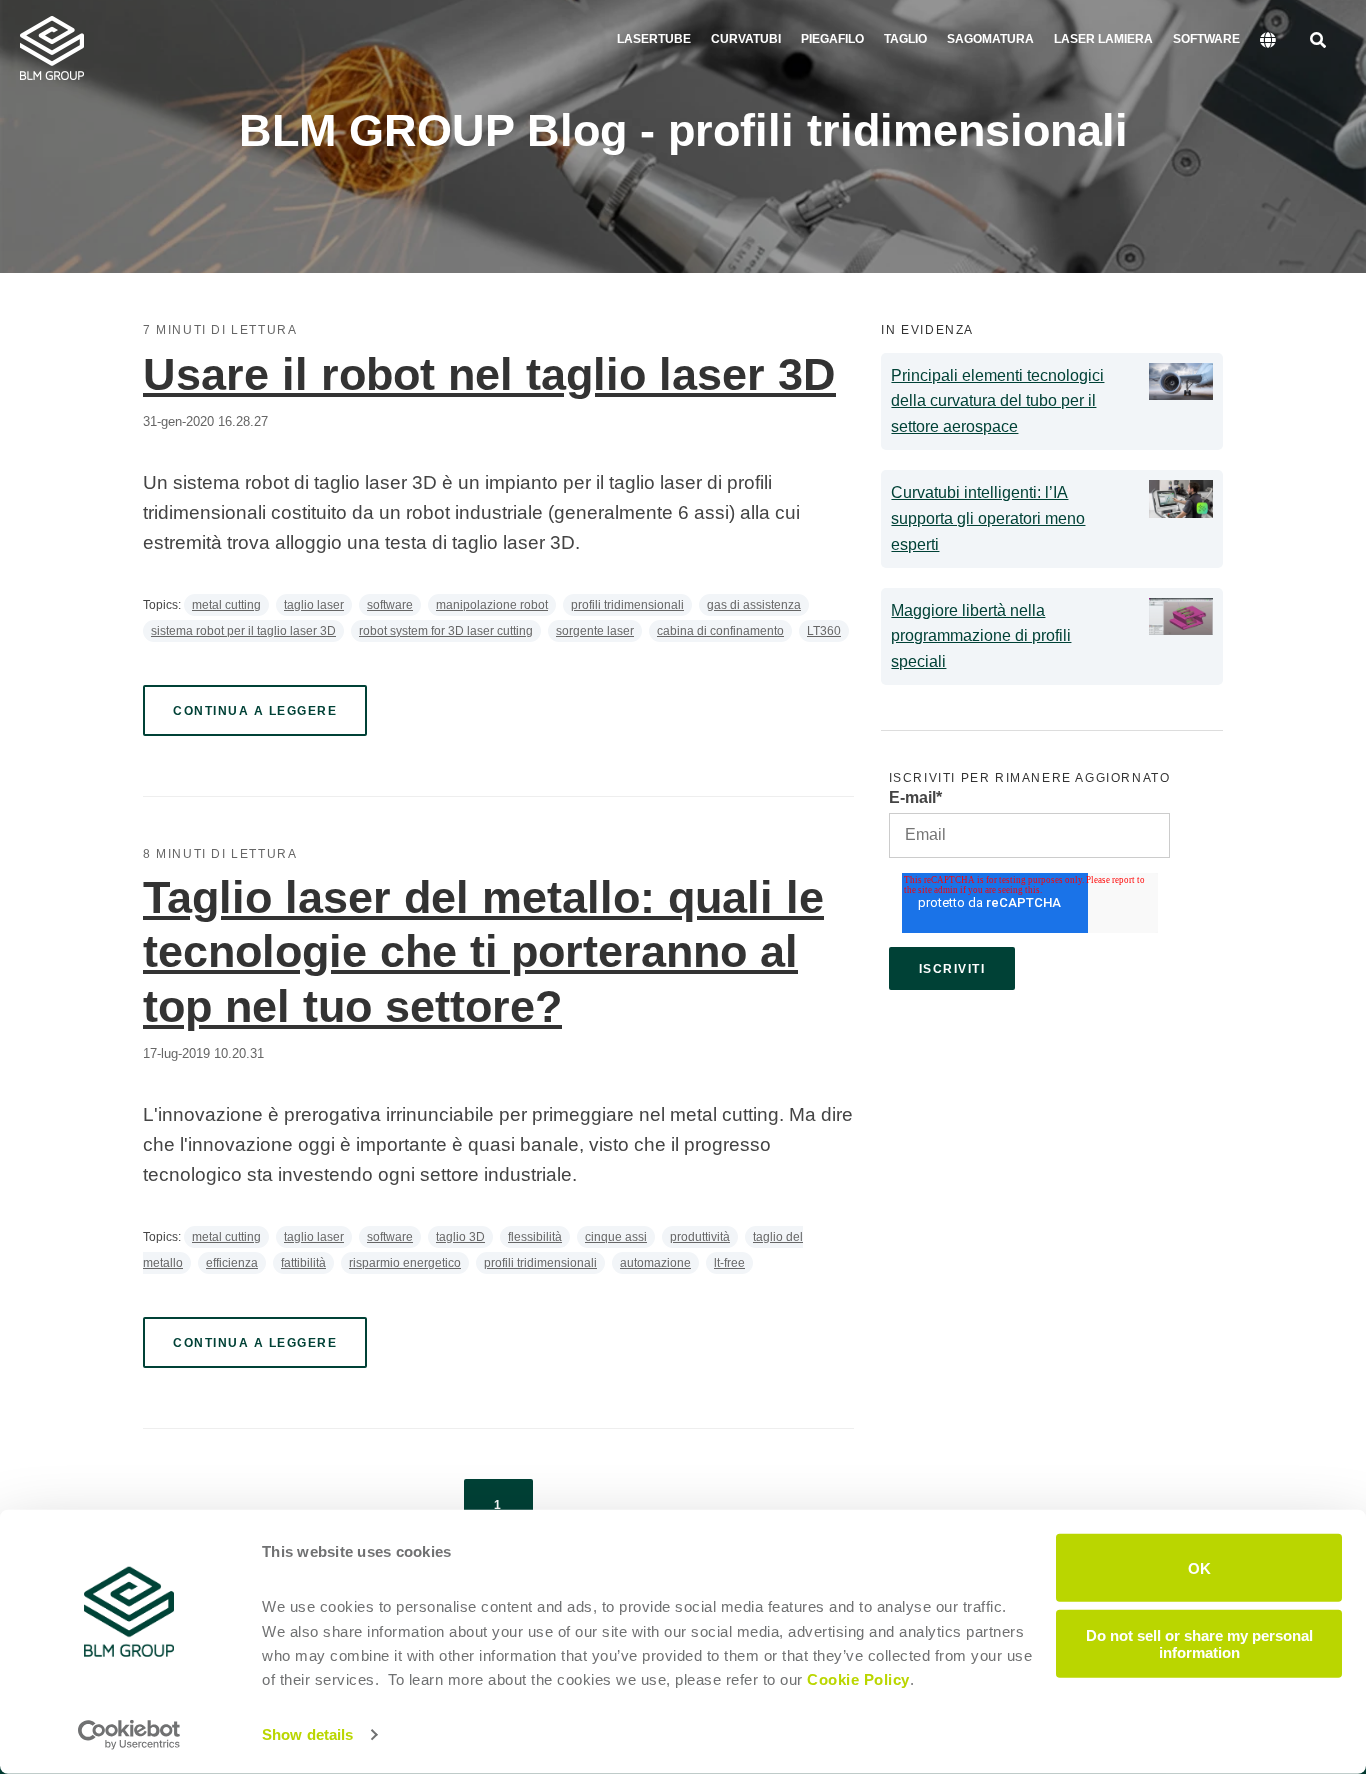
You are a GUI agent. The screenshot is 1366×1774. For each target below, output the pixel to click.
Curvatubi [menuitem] (746, 39)
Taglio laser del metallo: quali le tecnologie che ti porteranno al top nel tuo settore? (483, 952)
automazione (655, 1263)
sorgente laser (595, 631)
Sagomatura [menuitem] (990, 39)
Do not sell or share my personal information (1199, 1643)
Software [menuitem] (1206, 39)
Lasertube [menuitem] (654, 39)
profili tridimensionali (627, 605)
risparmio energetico (405, 1263)
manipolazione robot (492, 605)
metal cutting (226, 605)
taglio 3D (460, 1237)
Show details (307, 1734)
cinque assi (616, 1237)
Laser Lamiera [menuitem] (1103, 39)
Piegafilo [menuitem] (832, 39)
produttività (700, 1237)
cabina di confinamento (720, 631)
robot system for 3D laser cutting (446, 631)
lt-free (729, 1263)
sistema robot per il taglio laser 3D (243, 631)
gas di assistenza (754, 605)
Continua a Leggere (255, 711)
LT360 (824, 631)
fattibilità (303, 1263)
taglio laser (314, 605)
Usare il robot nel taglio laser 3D (489, 374)
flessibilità (535, 1237)
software (390, 605)
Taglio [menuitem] (905, 39)
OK (1199, 1567)
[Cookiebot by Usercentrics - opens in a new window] (129, 1735)
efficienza (232, 1263)
